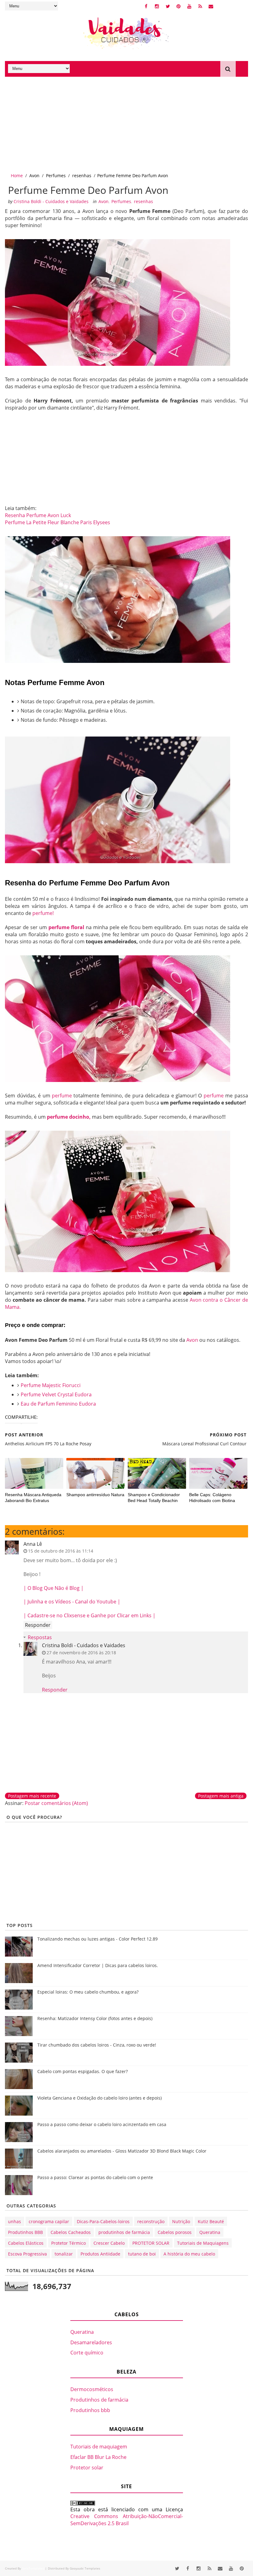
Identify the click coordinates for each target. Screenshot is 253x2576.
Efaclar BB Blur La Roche (98, 2457)
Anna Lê (33, 1544)
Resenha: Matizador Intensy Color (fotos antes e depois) (95, 2018)
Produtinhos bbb (90, 2410)
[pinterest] (179, 6)
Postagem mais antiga (221, 1796)
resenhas (82, 176)
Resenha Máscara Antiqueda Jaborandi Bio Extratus (33, 1498)
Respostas (40, 1637)
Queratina (210, 2232)
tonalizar (64, 2254)
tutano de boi (142, 2254)
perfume (62, 1096)
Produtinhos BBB (25, 2232)
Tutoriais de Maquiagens (203, 2243)
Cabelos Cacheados (71, 2232)
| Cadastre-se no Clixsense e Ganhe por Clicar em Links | (89, 1615)
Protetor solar (87, 2468)
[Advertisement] (126, 123)
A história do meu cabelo (189, 2254)
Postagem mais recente (32, 1796)
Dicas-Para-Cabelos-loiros (103, 2221)
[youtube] (189, 6)
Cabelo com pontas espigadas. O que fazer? (83, 2071)
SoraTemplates (33, 2568)
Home (17, 176)
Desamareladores (91, 2342)
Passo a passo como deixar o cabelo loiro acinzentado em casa (102, 2124)
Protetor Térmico (68, 2243)
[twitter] (168, 6)
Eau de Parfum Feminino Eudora (58, 1404)
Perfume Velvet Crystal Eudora (56, 1394)
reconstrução (151, 2221)
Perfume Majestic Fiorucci (51, 1385)
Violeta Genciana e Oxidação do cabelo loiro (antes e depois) (100, 2098)
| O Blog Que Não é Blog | (54, 1588)
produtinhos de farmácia (124, 2232)
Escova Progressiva (27, 2254)
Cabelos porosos (175, 2232)
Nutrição (181, 2221)
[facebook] (146, 6)
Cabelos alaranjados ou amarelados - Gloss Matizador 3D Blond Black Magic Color (122, 2151)
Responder (38, 1625)
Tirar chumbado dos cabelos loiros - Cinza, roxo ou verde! (97, 2045)
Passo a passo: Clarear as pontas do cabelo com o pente (95, 2177)
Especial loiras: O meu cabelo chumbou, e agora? (88, 1992)
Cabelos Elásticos (26, 2243)
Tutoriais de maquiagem (99, 2447)
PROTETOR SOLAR (151, 2243)
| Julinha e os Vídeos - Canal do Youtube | (72, 1602)
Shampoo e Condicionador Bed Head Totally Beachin (154, 1498)
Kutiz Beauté (211, 2221)
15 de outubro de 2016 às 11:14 (61, 1551)
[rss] (200, 6)
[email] (211, 6)
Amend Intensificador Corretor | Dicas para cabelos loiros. (98, 1965)
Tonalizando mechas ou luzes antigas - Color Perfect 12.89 (97, 1939)
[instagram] (157, 6)
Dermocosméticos (92, 2389)
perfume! (43, 913)
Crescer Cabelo (109, 2243)
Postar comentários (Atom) (56, 1803)
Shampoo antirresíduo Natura (95, 1495)
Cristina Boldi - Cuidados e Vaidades (84, 1645)
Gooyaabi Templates (85, 2568)
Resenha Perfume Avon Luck (38, 515)
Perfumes (56, 176)
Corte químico (87, 2353)
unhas (15, 2221)
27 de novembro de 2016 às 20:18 (81, 1653)
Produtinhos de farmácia (99, 2400)
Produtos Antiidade (100, 2254)
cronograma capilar (49, 2221)
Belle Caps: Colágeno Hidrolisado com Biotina (212, 1498)
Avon (34, 176)
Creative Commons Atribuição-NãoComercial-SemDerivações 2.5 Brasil (127, 2520)
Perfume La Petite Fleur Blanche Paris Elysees (58, 522)
